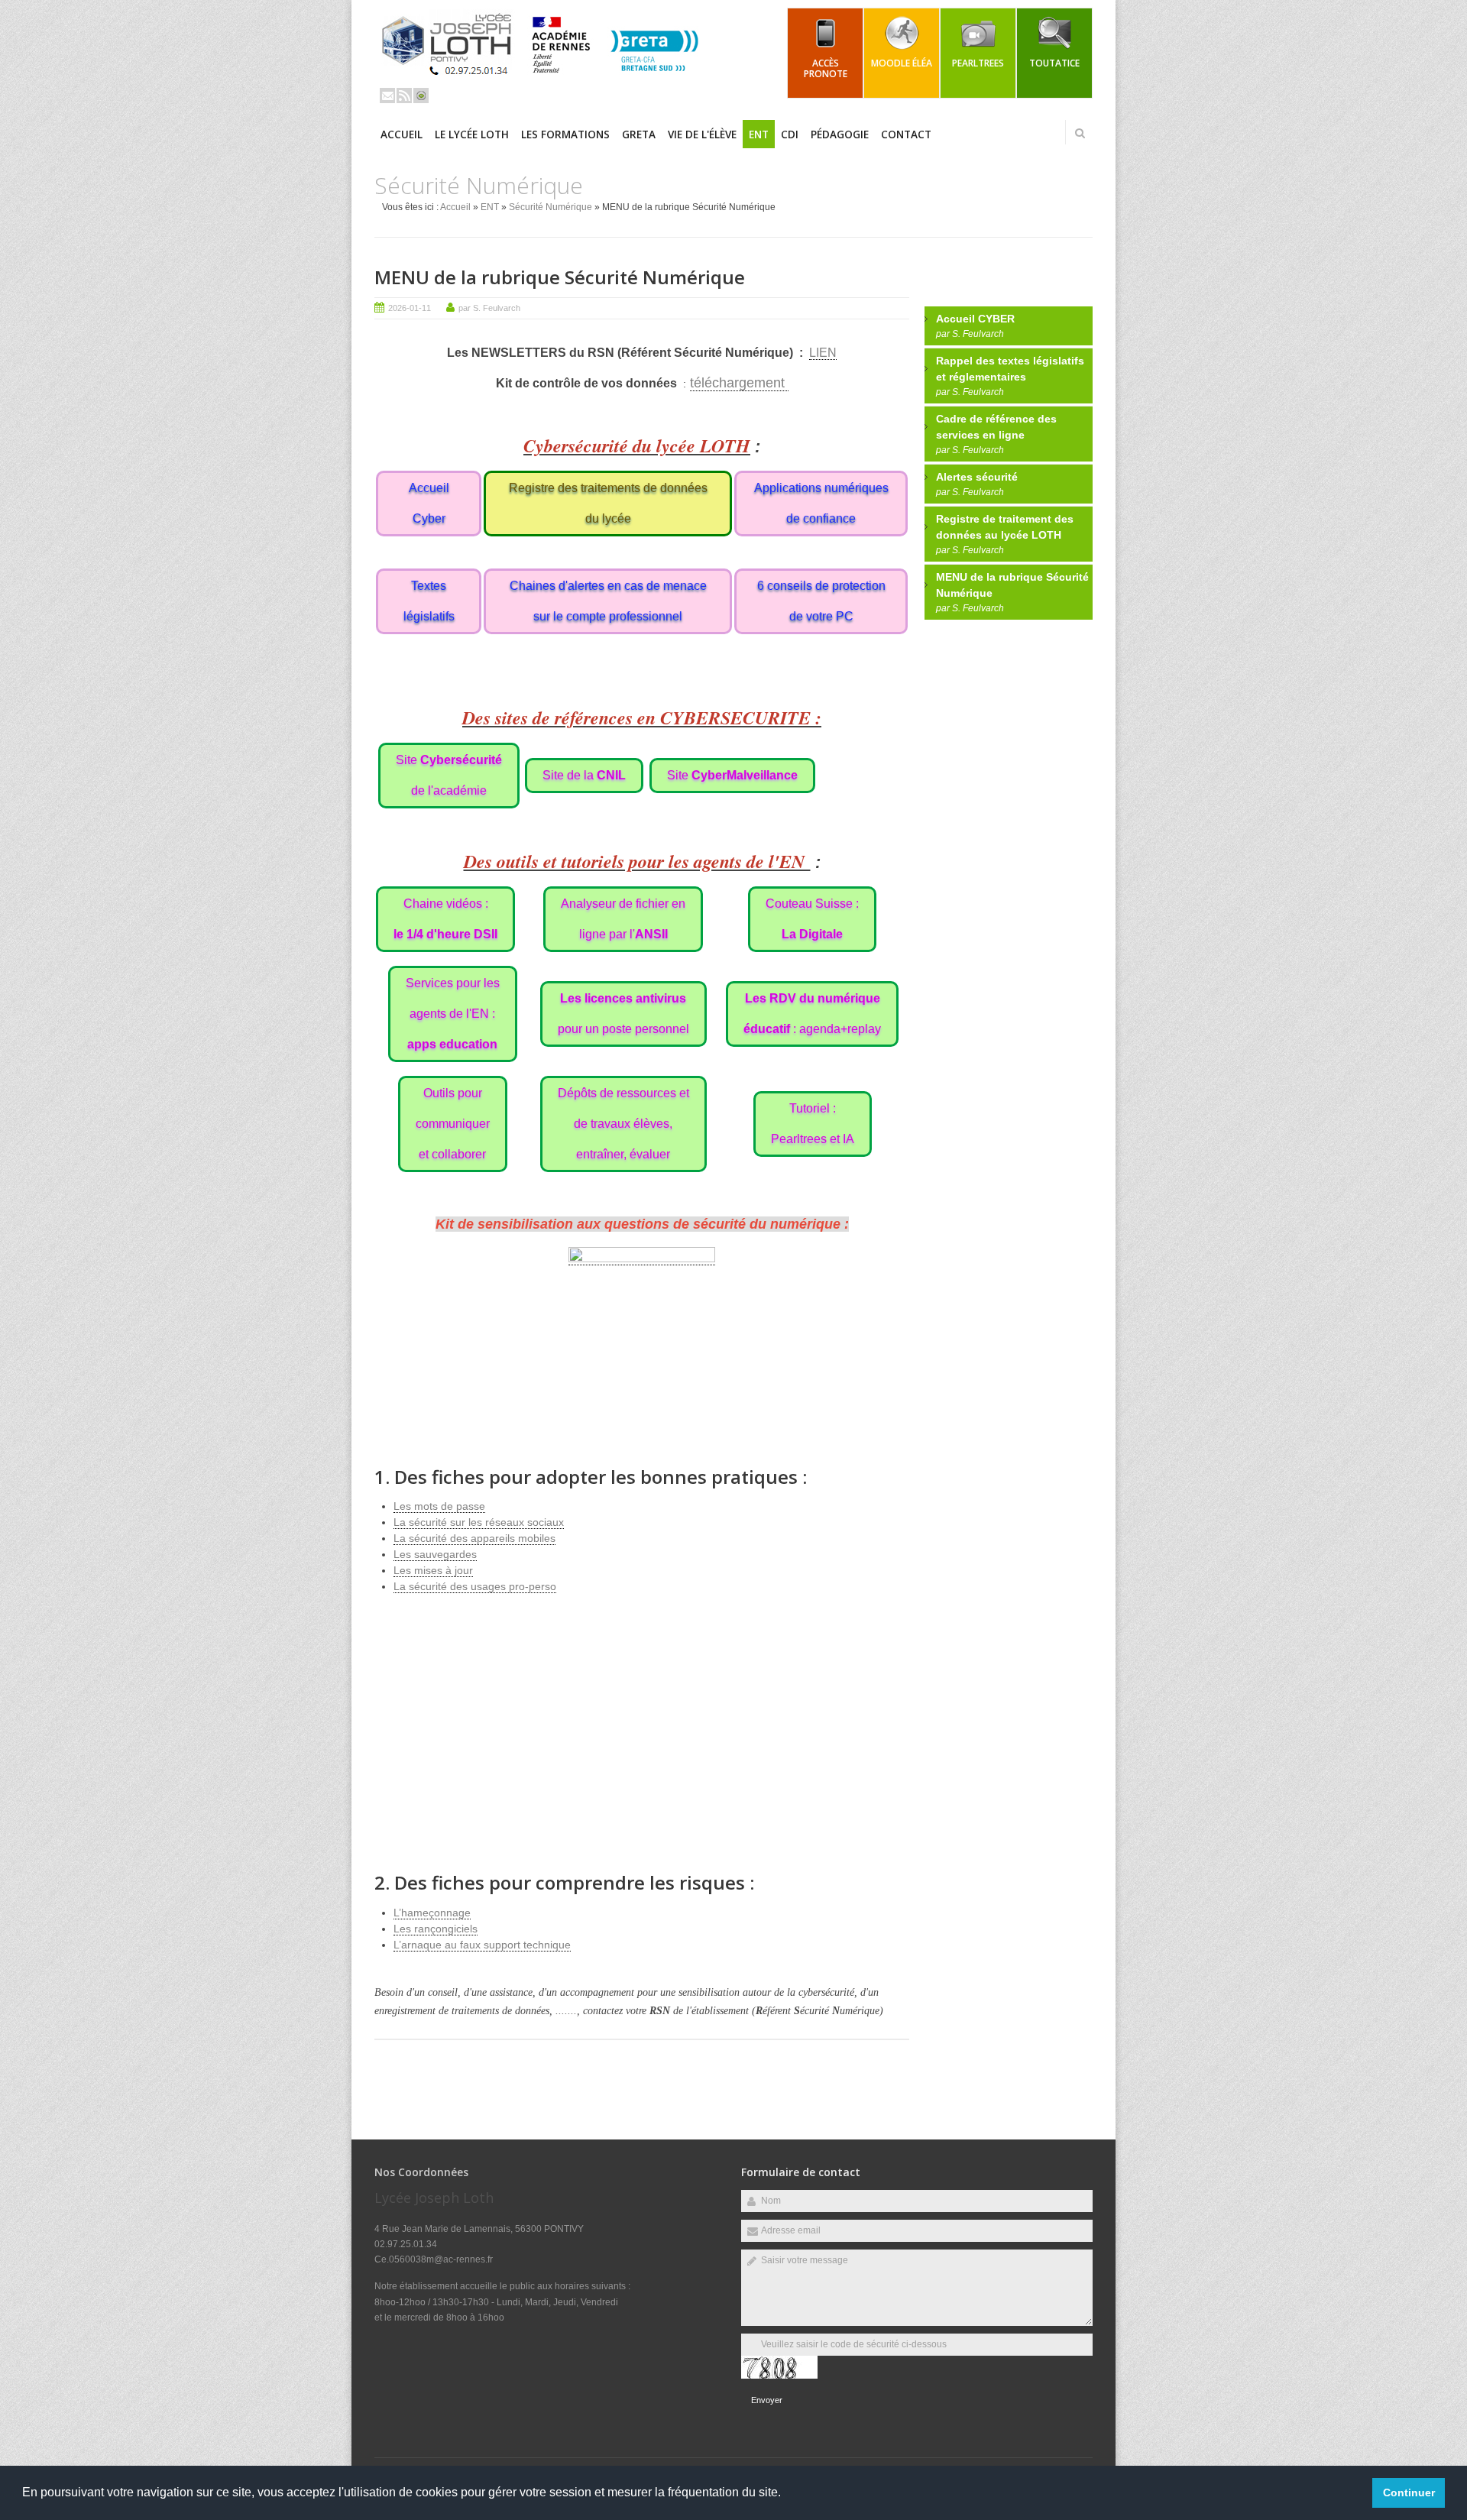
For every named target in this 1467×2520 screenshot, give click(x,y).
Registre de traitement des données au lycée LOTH (1005, 527)
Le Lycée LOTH (472, 134)
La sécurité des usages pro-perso (475, 1586)
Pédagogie (840, 134)
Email (387, 96)
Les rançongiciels (436, 1929)
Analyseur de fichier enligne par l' (623, 919)
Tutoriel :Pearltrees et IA (813, 1124)
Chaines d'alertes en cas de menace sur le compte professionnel (608, 601)
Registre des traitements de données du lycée (608, 503)
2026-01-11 (410, 308)
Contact (906, 134)
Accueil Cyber (429, 503)
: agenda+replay (812, 1014)
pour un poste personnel (623, 1014)
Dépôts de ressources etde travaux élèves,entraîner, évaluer (623, 1124)
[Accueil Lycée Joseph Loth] (546, 81)
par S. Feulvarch (489, 308)
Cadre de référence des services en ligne (996, 427)
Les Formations (565, 134)
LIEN (823, 353)
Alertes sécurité (977, 477)
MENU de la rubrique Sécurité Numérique (560, 277)
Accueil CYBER (975, 319)
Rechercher (1080, 133)
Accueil (402, 134)
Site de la (584, 775)
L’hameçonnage (432, 1913)
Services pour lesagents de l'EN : (453, 1014)
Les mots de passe (439, 1506)
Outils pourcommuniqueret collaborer (453, 1124)
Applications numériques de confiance (821, 503)
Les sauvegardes (435, 1554)
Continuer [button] (1409, 2492)
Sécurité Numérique (551, 207)
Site (732, 775)
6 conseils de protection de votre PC (821, 601)
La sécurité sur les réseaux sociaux (479, 1522)
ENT (759, 134)
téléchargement (739, 383)
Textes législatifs (429, 601)
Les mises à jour (433, 1570)
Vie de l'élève (702, 134)
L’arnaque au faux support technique (482, 1945)
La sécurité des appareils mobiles (474, 1538)
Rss (404, 96)
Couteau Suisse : (812, 919)
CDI (790, 134)
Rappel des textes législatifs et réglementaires (1010, 369)
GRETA (639, 134)
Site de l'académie (449, 775)
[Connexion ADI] (421, 96)
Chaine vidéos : (445, 919)
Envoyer (767, 2400)
